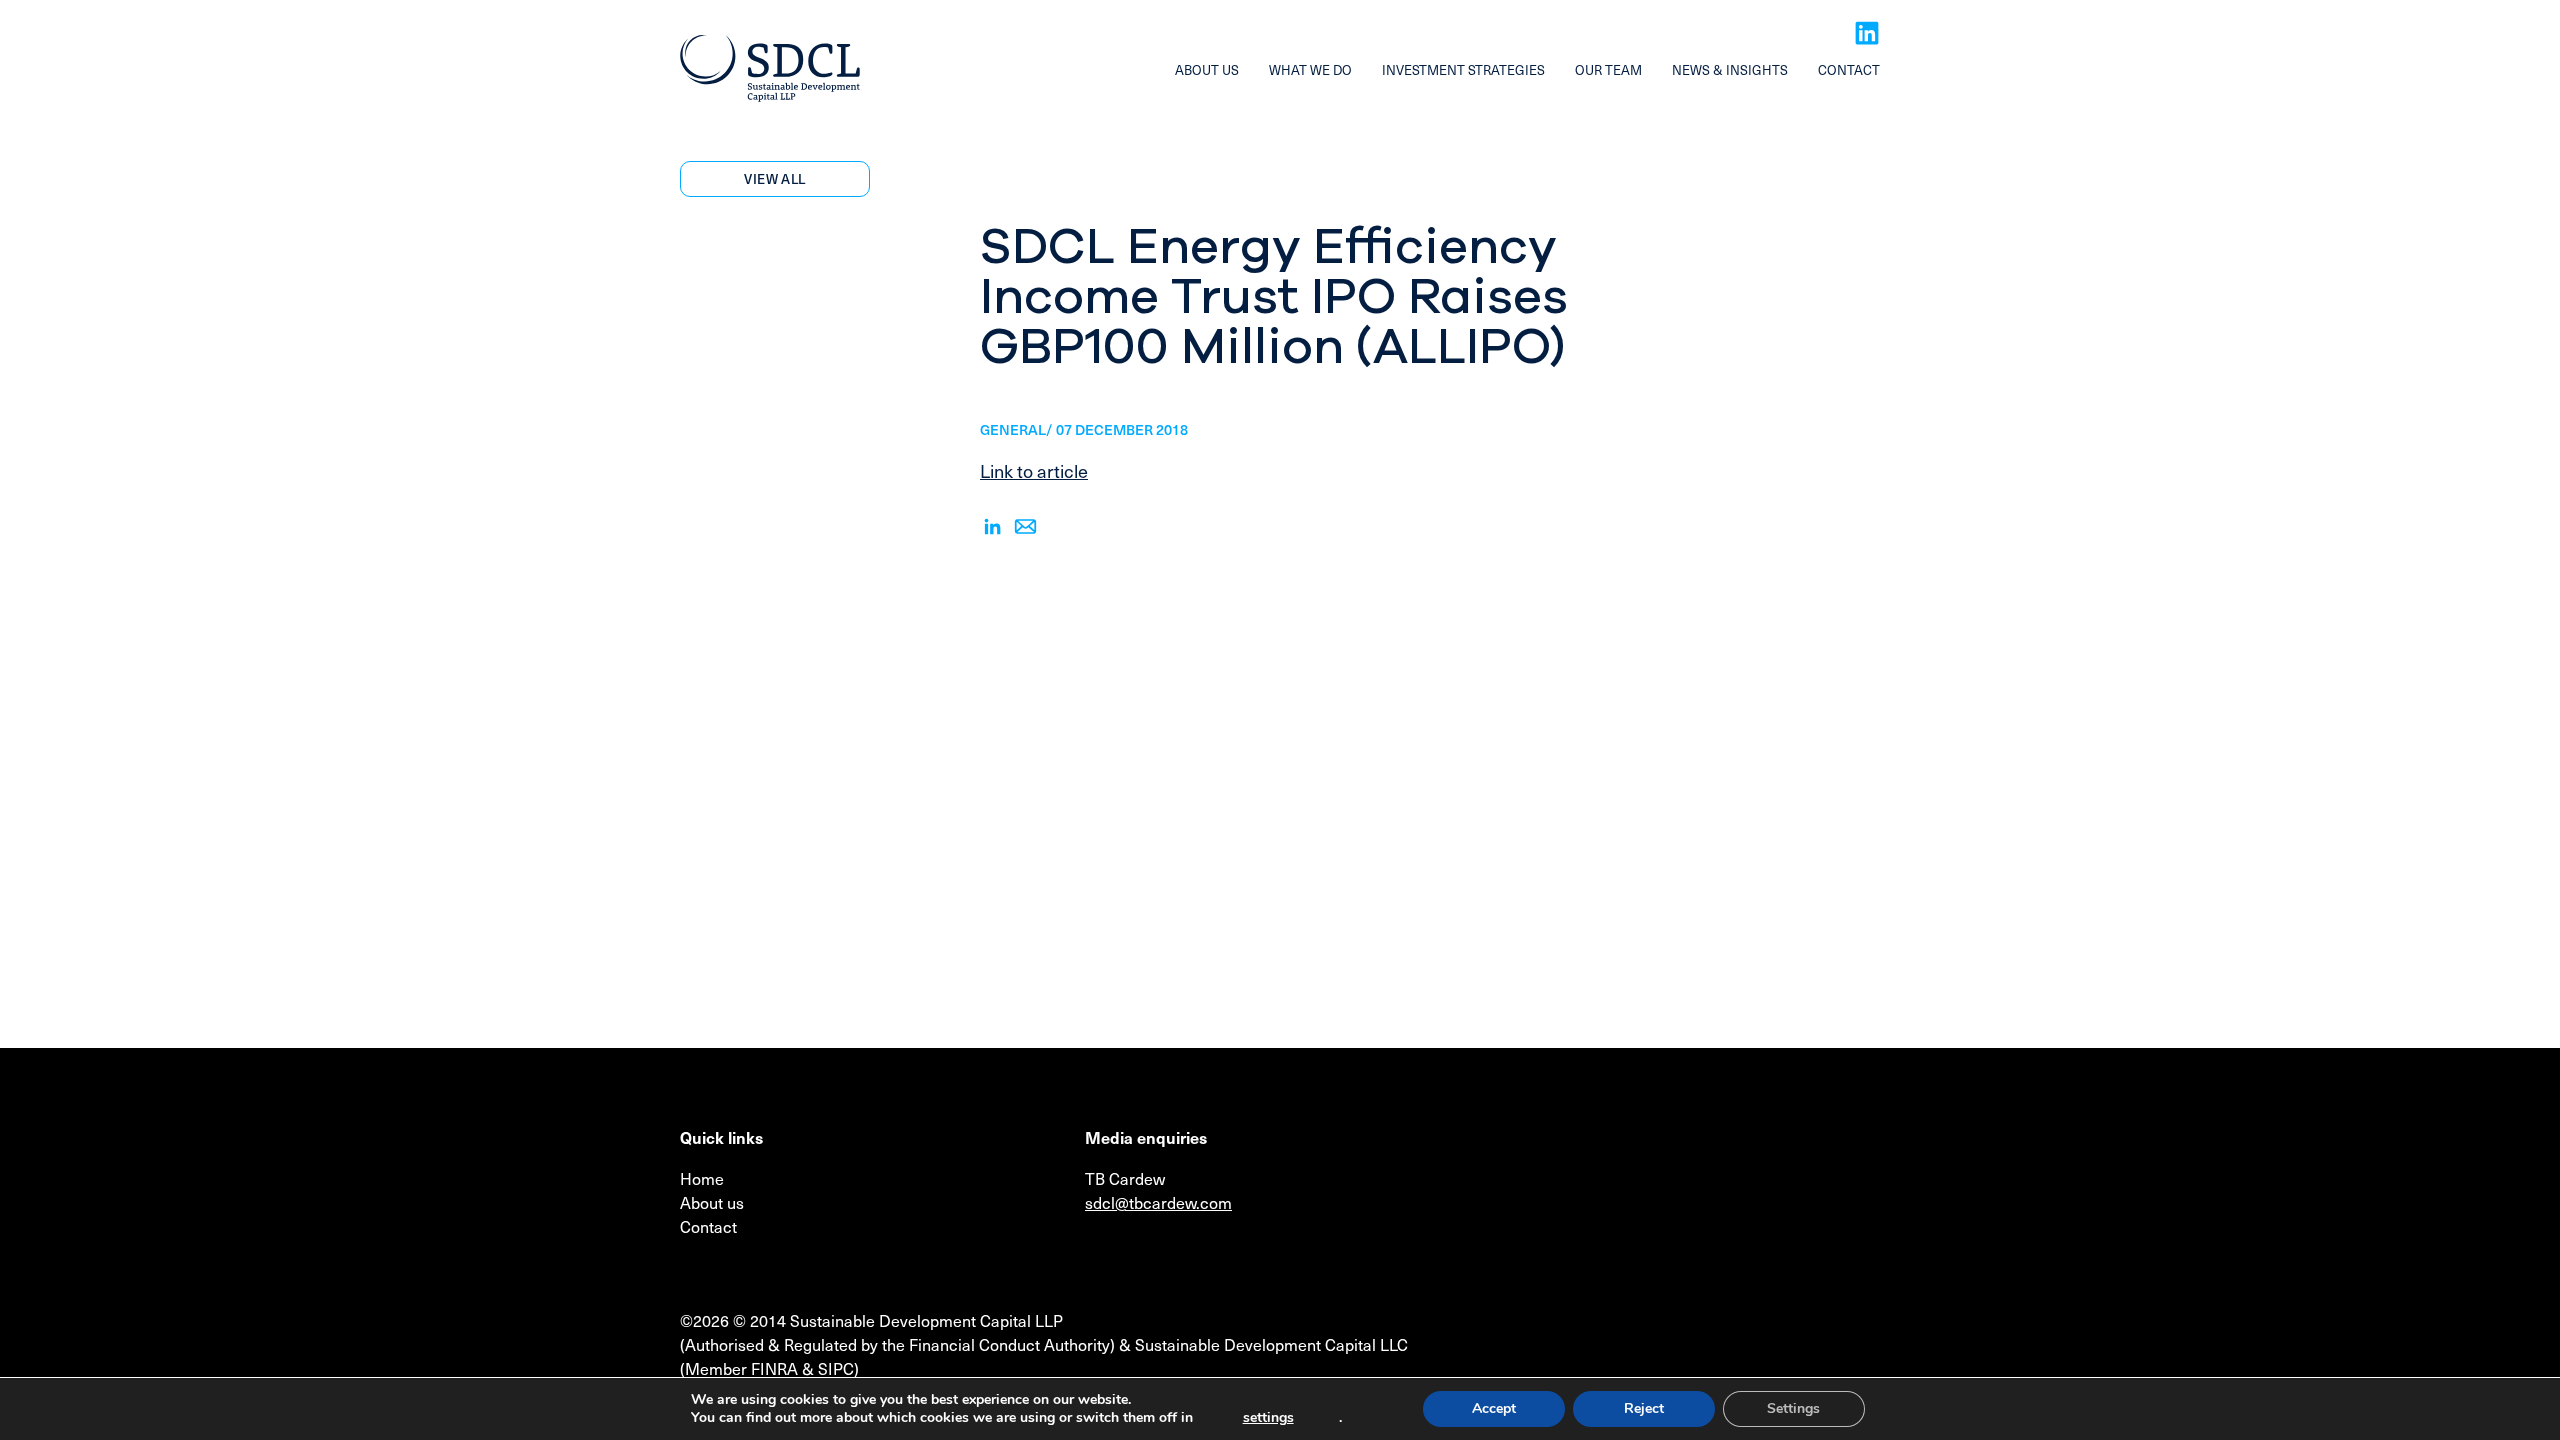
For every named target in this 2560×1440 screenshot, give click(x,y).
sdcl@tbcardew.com (1158, 1202)
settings (1268, 1418)
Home (702, 1178)
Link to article (1034, 470)
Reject (1644, 1408)
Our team (1608, 69)
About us (1207, 69)
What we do (1310, 69)
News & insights (1730, 69)
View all (774, 178)
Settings (1793, 1408)
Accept (1494, 1408)
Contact (1849, 69)
